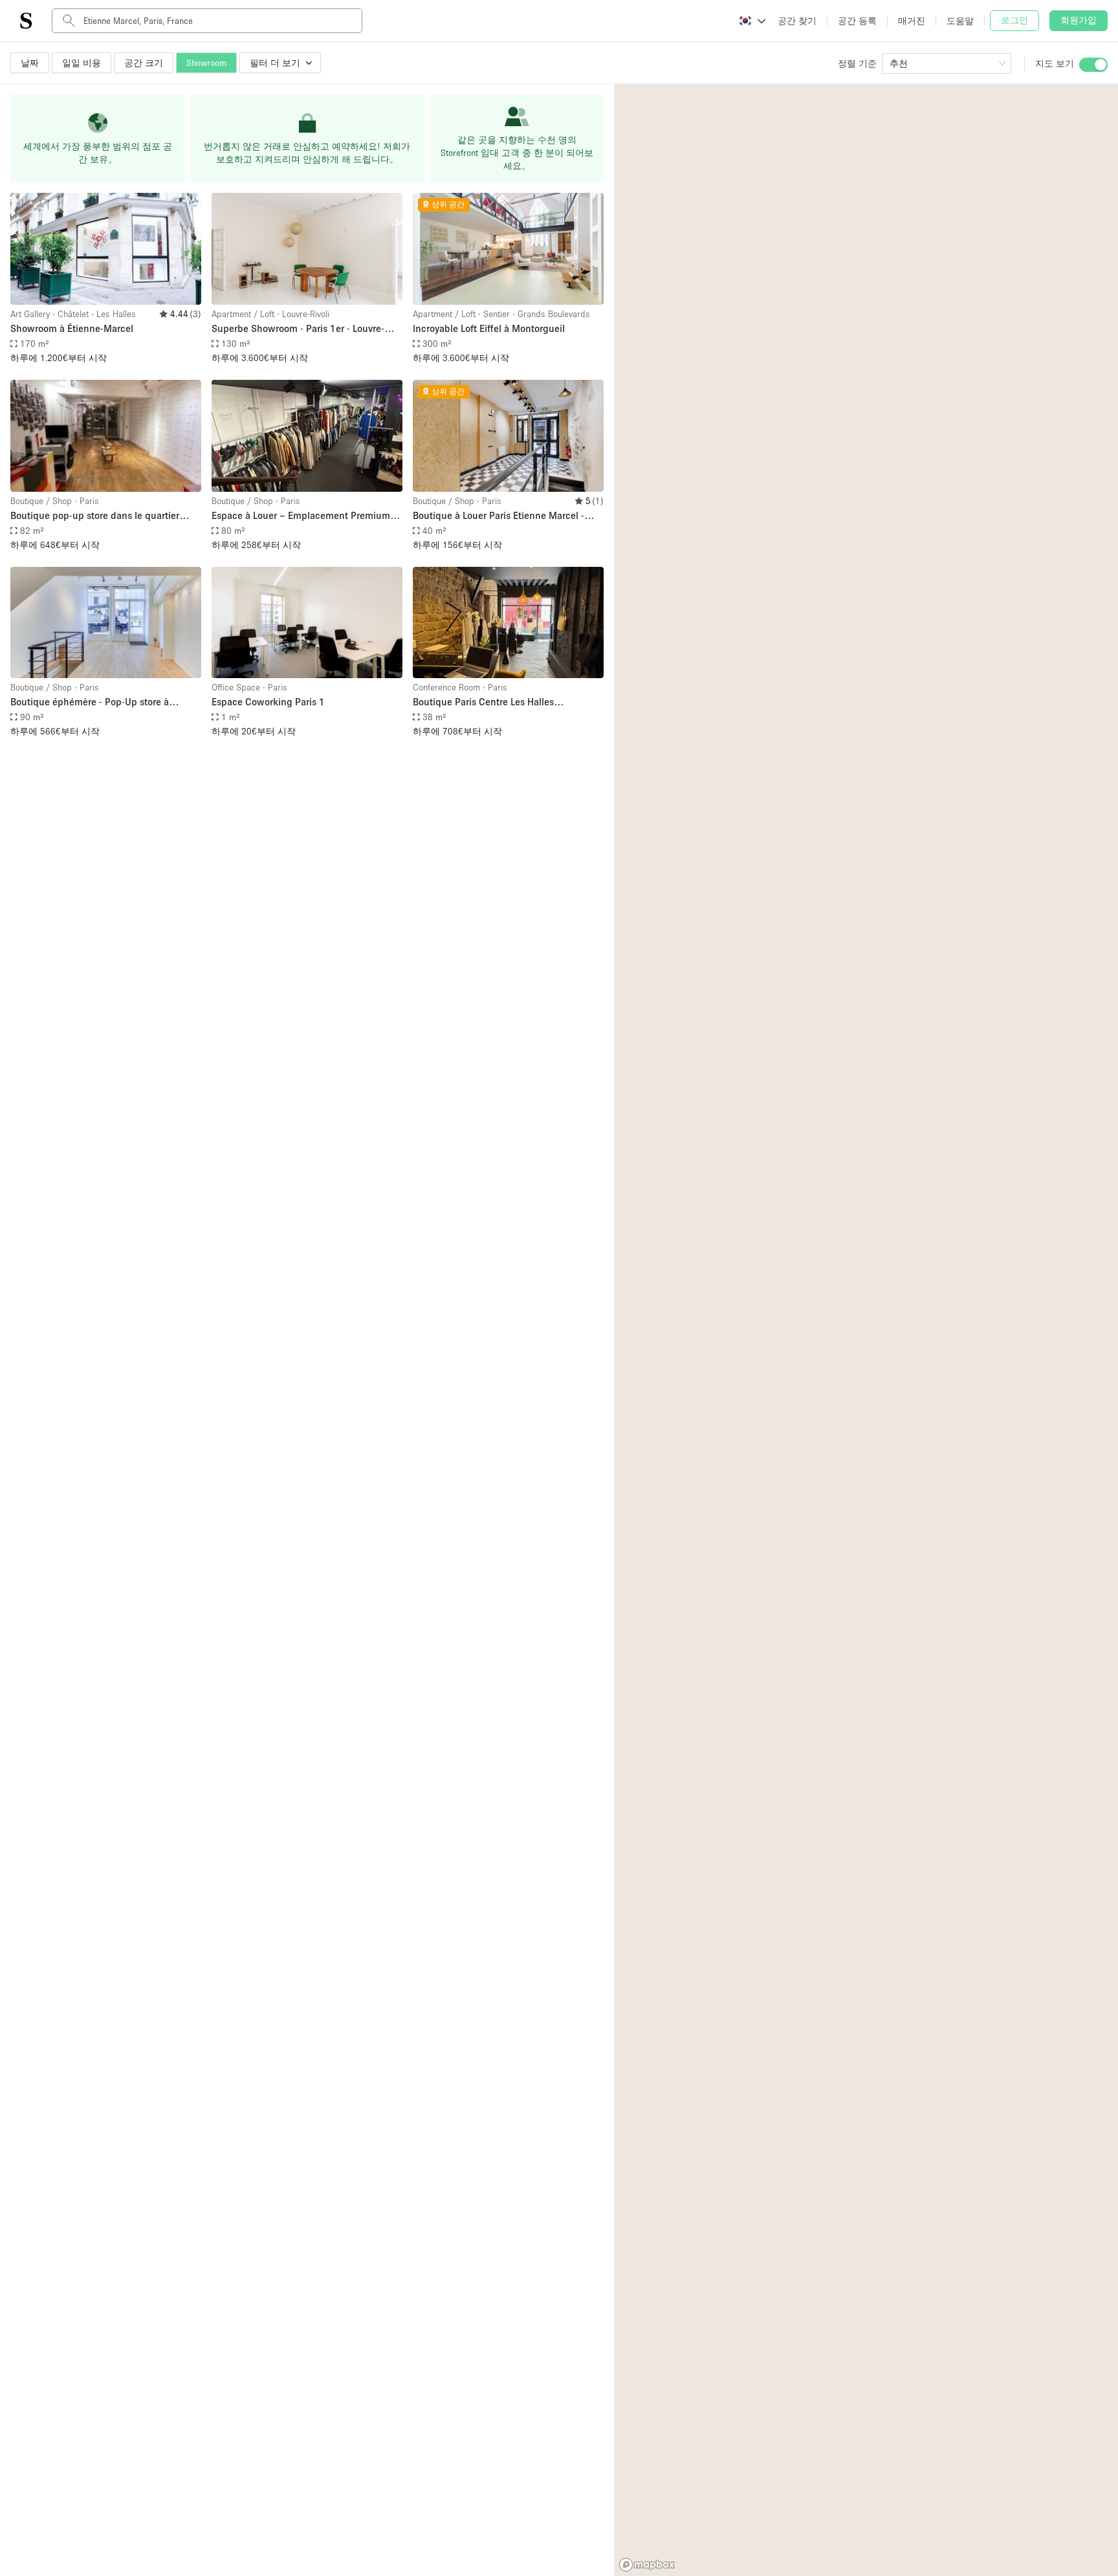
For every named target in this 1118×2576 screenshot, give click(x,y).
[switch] (1093, 65)
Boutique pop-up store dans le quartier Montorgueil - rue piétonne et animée (95, 516)
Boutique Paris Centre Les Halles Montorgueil (483, 702)
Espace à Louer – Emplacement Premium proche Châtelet (301, 516)
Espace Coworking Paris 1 (268, 701)
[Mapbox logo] (647, 2565)
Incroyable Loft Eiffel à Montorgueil (489, 328)
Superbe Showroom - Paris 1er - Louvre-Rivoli (298, 329)
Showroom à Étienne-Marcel (72, 328)
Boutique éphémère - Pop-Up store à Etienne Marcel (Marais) (90, 702)
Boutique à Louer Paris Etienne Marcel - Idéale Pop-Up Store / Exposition (499, 516)
